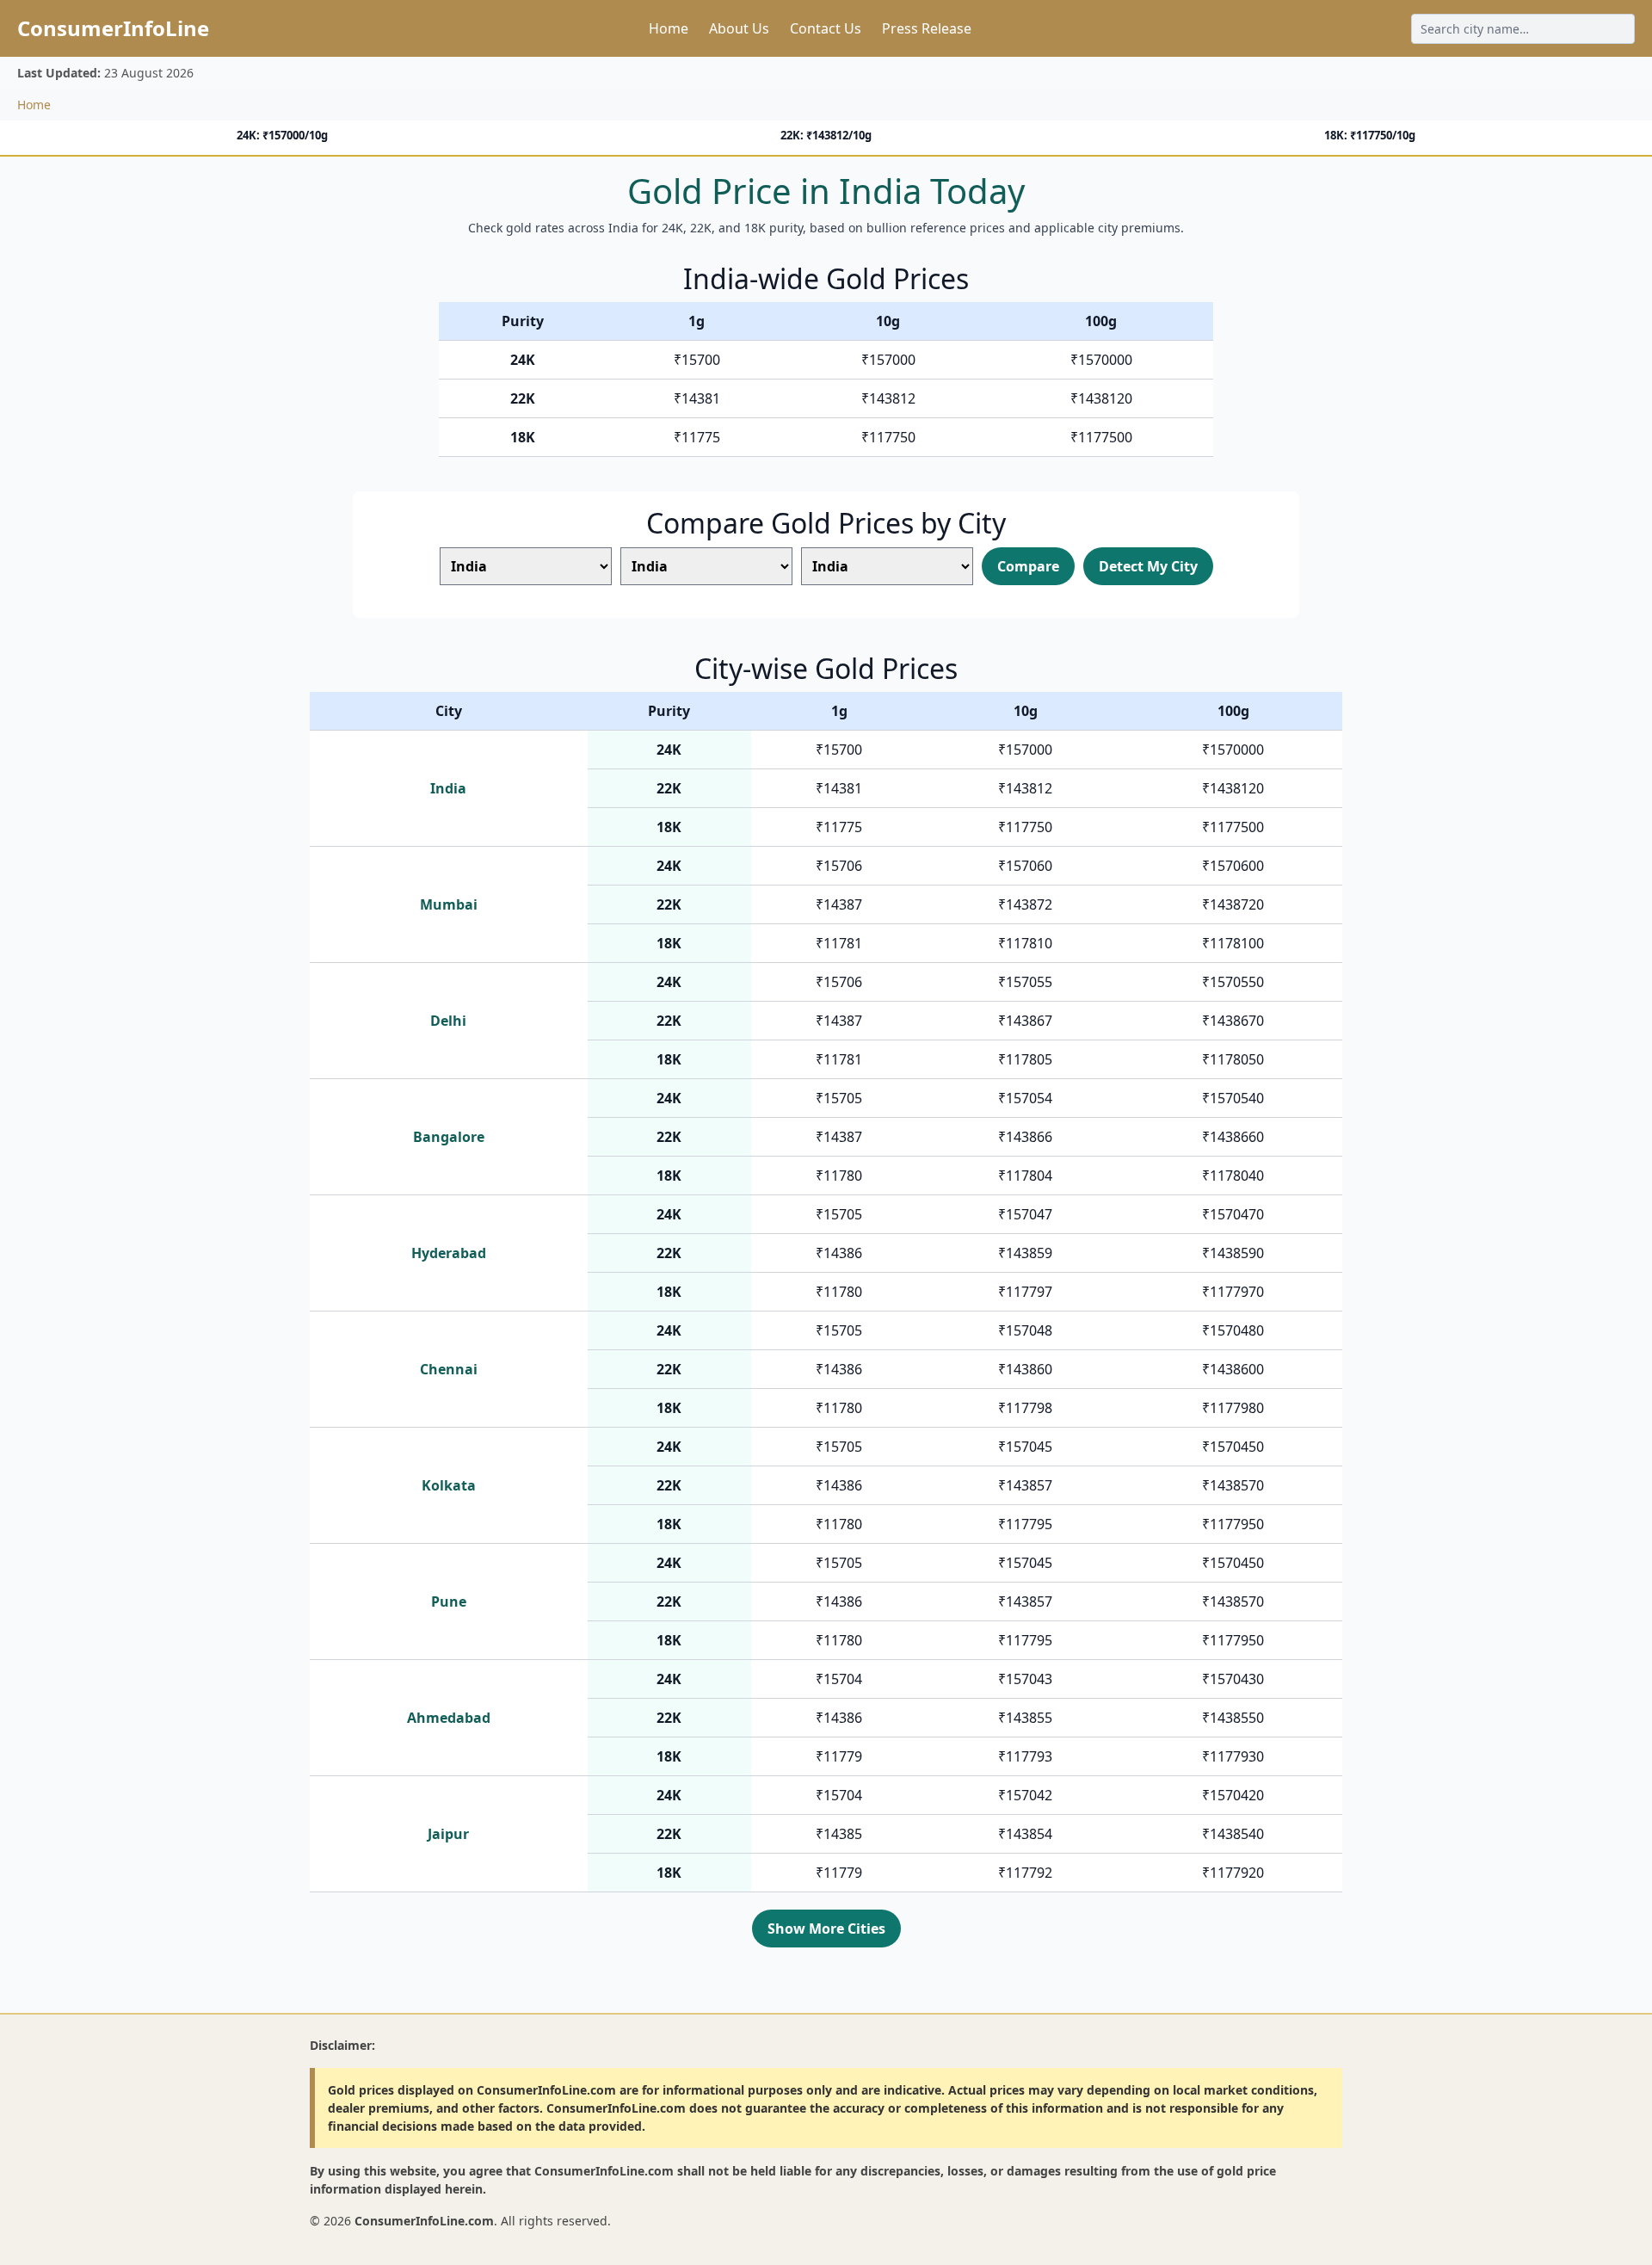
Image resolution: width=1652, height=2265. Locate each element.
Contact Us (826, 28)
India (448, 788)
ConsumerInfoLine (113, 28)
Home (669, 28)
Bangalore (449, 1137)
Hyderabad (449, 1253)
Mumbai (449, 904)
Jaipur (448, 1834)
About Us (739, 28)
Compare (1028, 566)
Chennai (449, 1369)
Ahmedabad (449, 1718)
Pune (449, 1602)
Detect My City (1148, 566)
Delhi (448, 1021)
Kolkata (449, 1485)
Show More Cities (826, 1929)
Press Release (927, 28)
